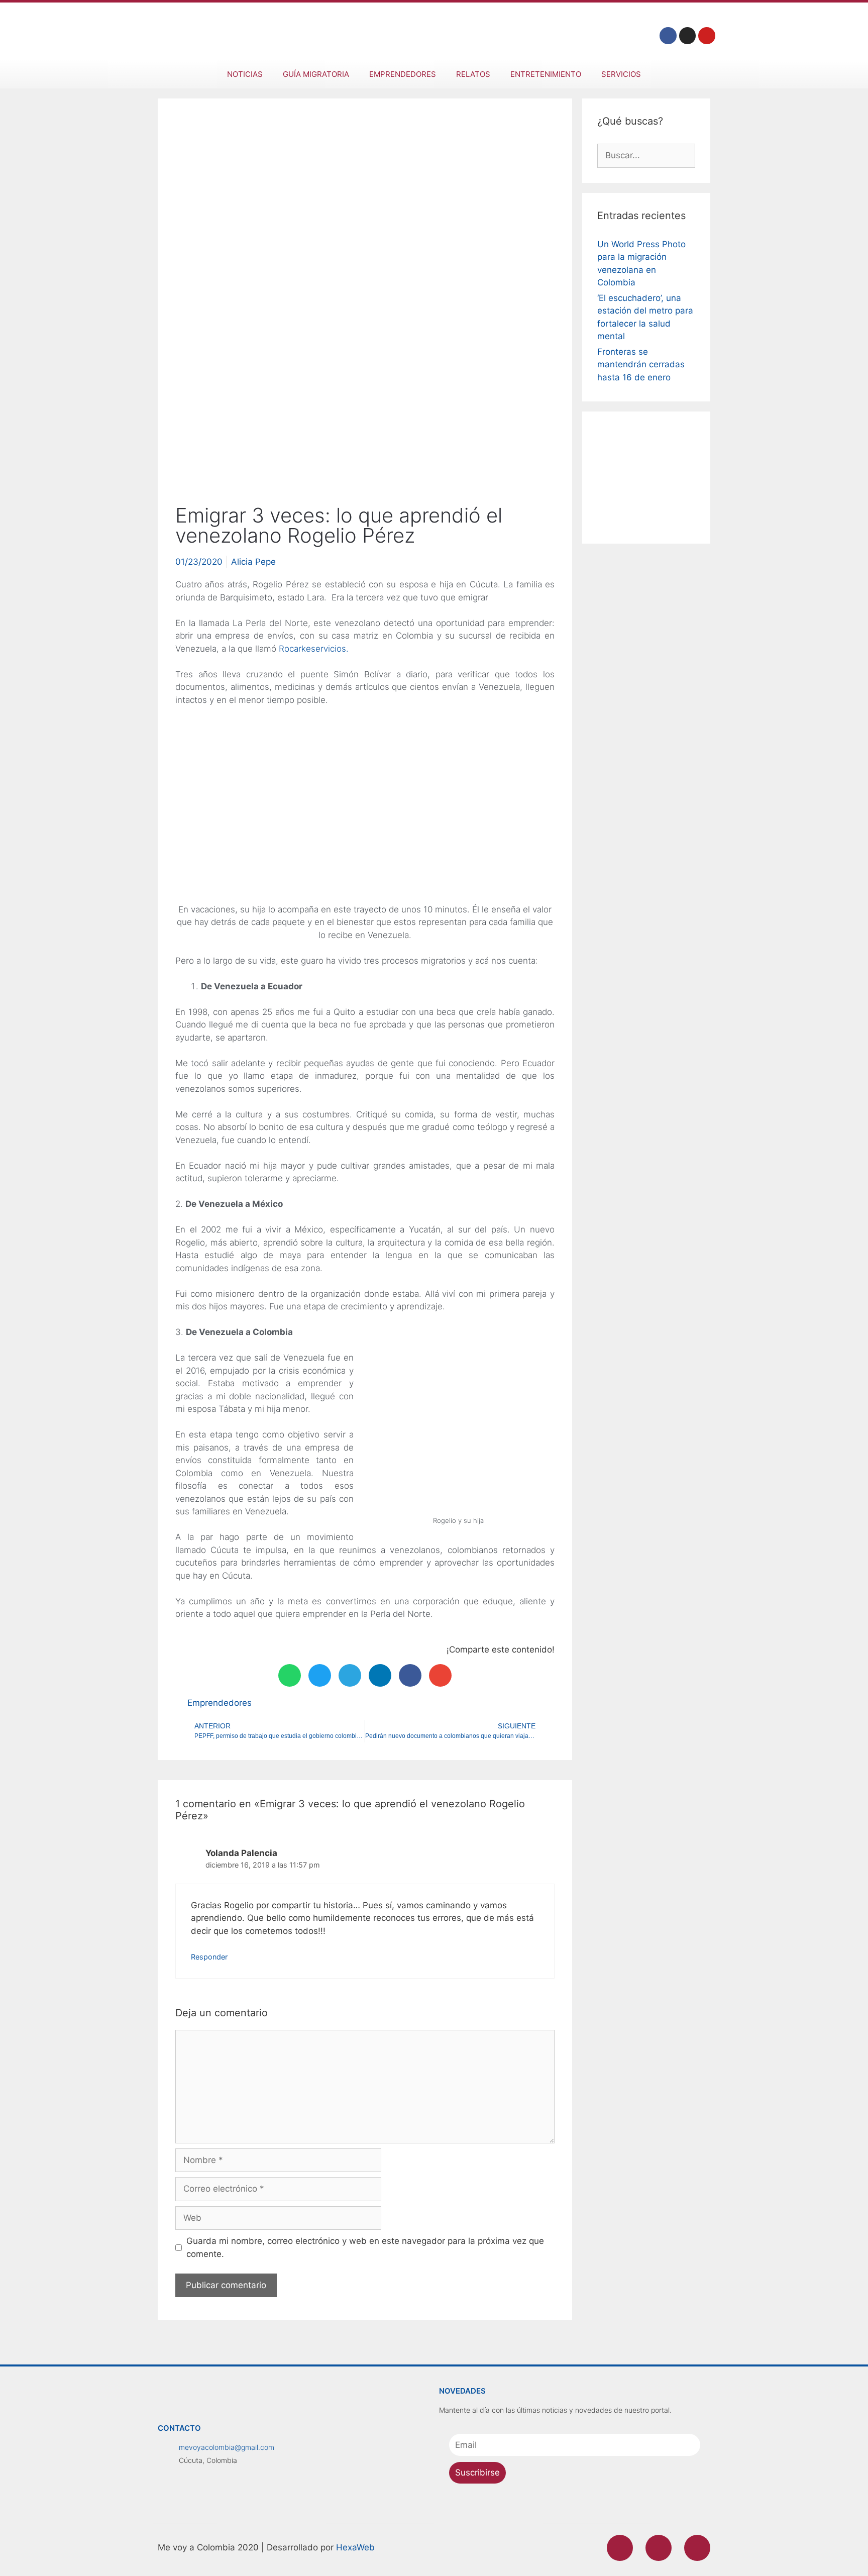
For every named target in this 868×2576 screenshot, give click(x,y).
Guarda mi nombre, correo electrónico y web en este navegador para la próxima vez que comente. (365, 2247)
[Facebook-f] (668, 36)
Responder (209, 1957)
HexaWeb (355, 2547)
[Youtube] (707, 36)
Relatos (473, 74)
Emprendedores (403, 74)
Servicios (621, 74)
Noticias (245, 74)
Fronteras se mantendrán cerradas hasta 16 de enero (641, 365)
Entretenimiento (546, 74)
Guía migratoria (316, 74)
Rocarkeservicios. (314, 649)
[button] (290, 1675)
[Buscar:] (646, 155)
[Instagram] (688, 36)
